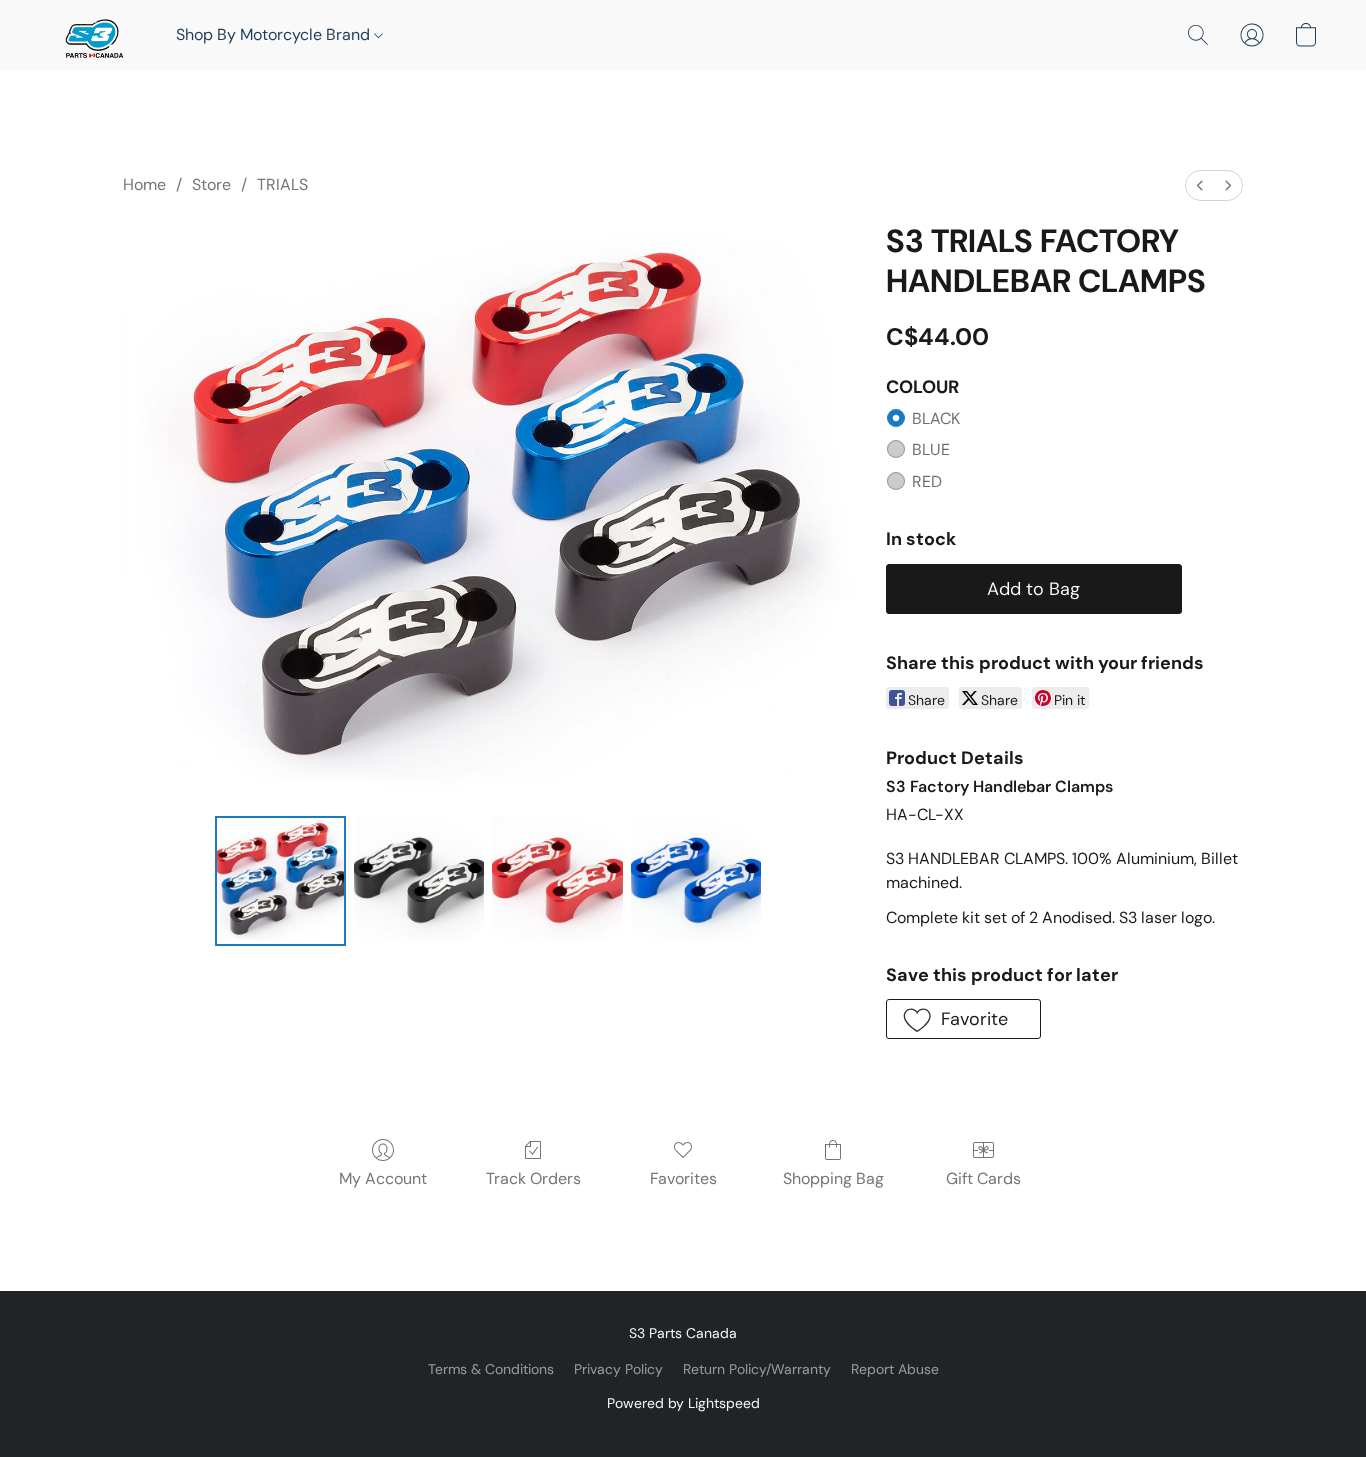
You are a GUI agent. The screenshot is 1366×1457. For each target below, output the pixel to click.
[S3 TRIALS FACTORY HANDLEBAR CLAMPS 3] (696, 881)
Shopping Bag (833, 1178)
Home (144, 184)
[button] (92, 35)
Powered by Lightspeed (683, 1403)
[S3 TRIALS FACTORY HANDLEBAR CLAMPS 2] (557, 881)
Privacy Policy (618, 1369)
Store (211, 184)
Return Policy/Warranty (757, 1369)
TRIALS (282, 184)
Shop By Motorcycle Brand (275, 34)
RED (927, 481)
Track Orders (533, 1178)
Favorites (683, 1178)
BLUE (931, 449)
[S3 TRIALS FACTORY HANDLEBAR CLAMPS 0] (280, 881)
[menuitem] (1200, 185)
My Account (383, 1178)
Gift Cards (983, 1178)
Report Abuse (895, 1369)
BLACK (936, 418)
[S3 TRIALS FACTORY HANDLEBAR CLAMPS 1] (419, 881)
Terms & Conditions (491, 1369)
